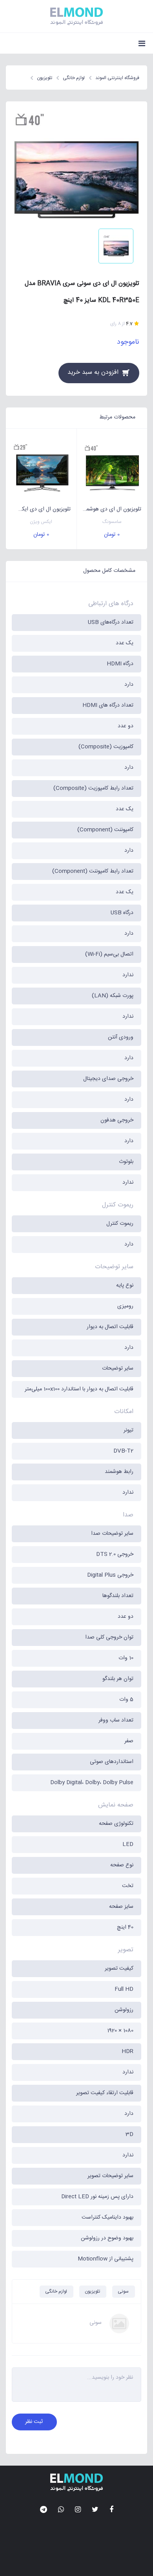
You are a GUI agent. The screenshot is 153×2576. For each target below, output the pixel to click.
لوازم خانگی (56, 2291)
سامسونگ (112, 522)
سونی (123, 2291)
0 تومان (112, 535)
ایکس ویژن (41, 522)
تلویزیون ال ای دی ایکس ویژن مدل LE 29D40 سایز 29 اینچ (38, 509)
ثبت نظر (34, 2422)
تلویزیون (92, 2291)
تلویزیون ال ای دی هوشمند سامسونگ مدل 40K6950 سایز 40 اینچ (109, 509)
